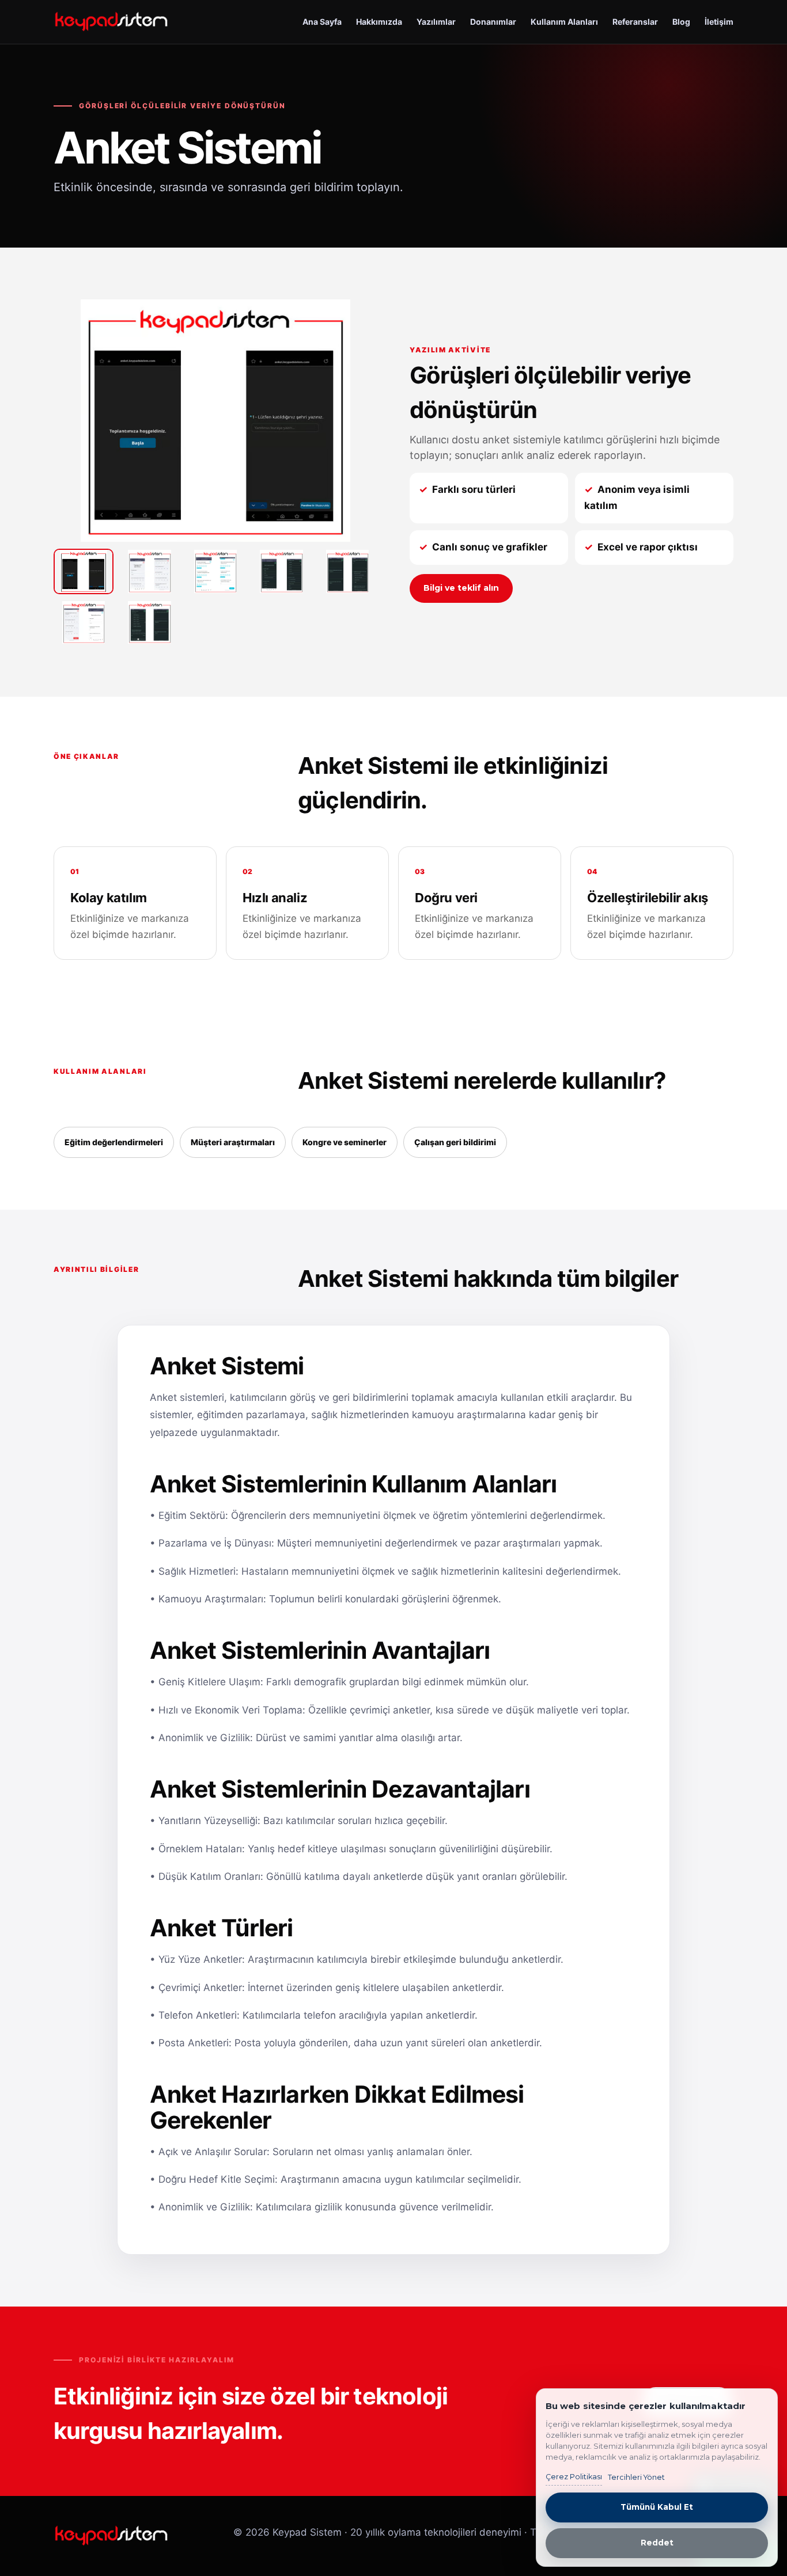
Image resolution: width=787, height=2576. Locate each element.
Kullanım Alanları (564, 22)
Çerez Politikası (574, 2477)
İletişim (719, 22)
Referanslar (635, 22)
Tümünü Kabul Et (657, 2507)
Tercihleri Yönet (636, 2477)
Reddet (657, 2543)
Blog (681, 22)
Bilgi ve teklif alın (461, 588)
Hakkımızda (379, 22)
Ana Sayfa (322, 22)
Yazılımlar (436, 22)
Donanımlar (493, 22)
